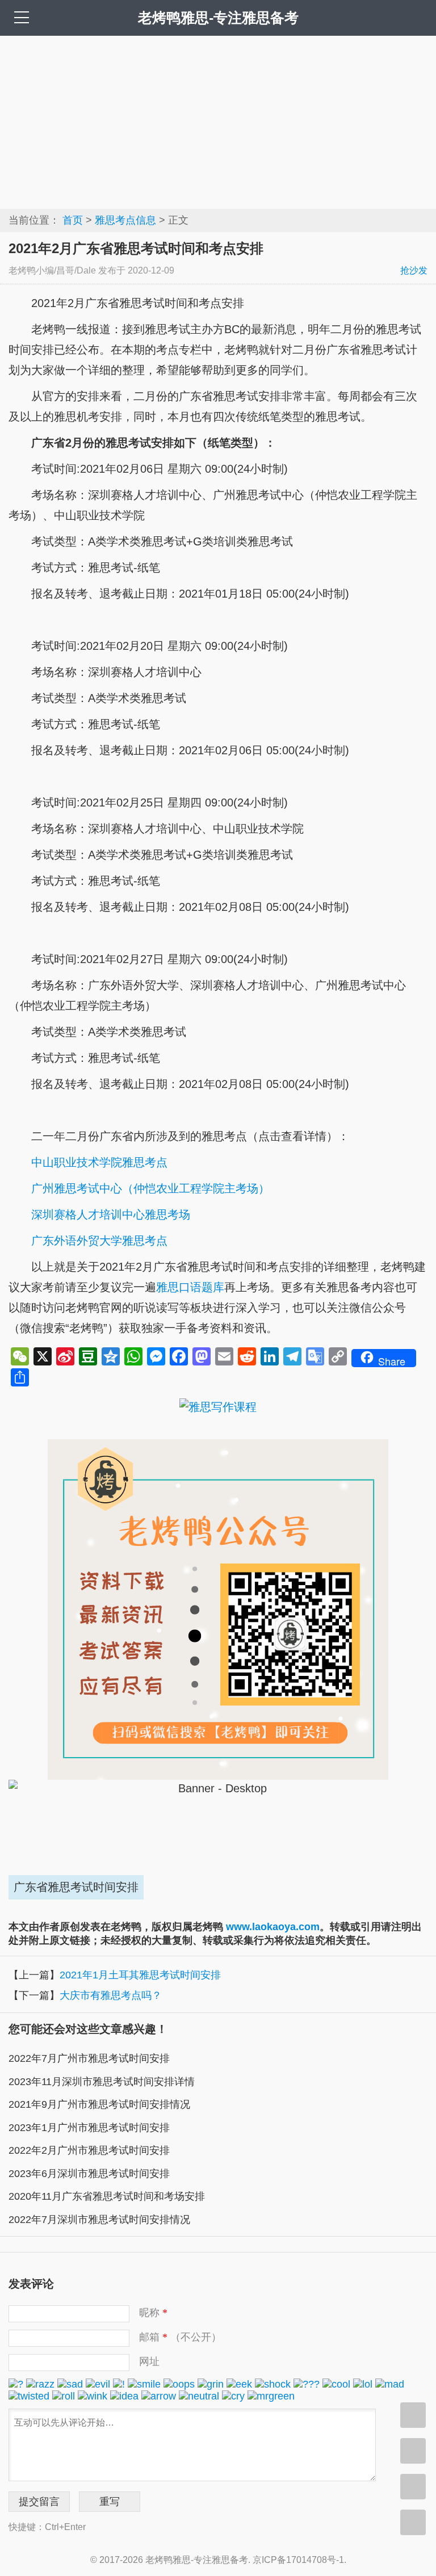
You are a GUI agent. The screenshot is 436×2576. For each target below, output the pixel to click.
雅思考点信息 (125, 220)
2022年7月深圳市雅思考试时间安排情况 (99, 2220)
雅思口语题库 (190, 1287)
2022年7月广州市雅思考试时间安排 (89, 2058)
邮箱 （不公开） (180, 2337)
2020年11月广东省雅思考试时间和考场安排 (107, 2196)
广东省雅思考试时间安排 (76, 1887)
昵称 (153, 2313)
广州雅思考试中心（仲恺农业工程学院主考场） (150, 1188)
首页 (73, 220)
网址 (149, 2361)
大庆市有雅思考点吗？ (111, 1995)
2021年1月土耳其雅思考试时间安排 (140, 1975)
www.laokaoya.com (273, 1927)
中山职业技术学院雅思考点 (99, 1162)
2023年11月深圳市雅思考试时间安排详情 (102, 2082)
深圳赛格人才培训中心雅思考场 (111, 1215)
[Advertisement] (218, 121)
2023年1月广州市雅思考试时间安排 (89, 2128)
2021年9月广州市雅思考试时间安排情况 (99, 2104)
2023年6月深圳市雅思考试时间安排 (89, 2174)
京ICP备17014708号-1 (298, 2560)
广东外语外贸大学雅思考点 (99, 1241)
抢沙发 (414, 270)
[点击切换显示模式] (413, 2415)
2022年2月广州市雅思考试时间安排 (89, 2150)
